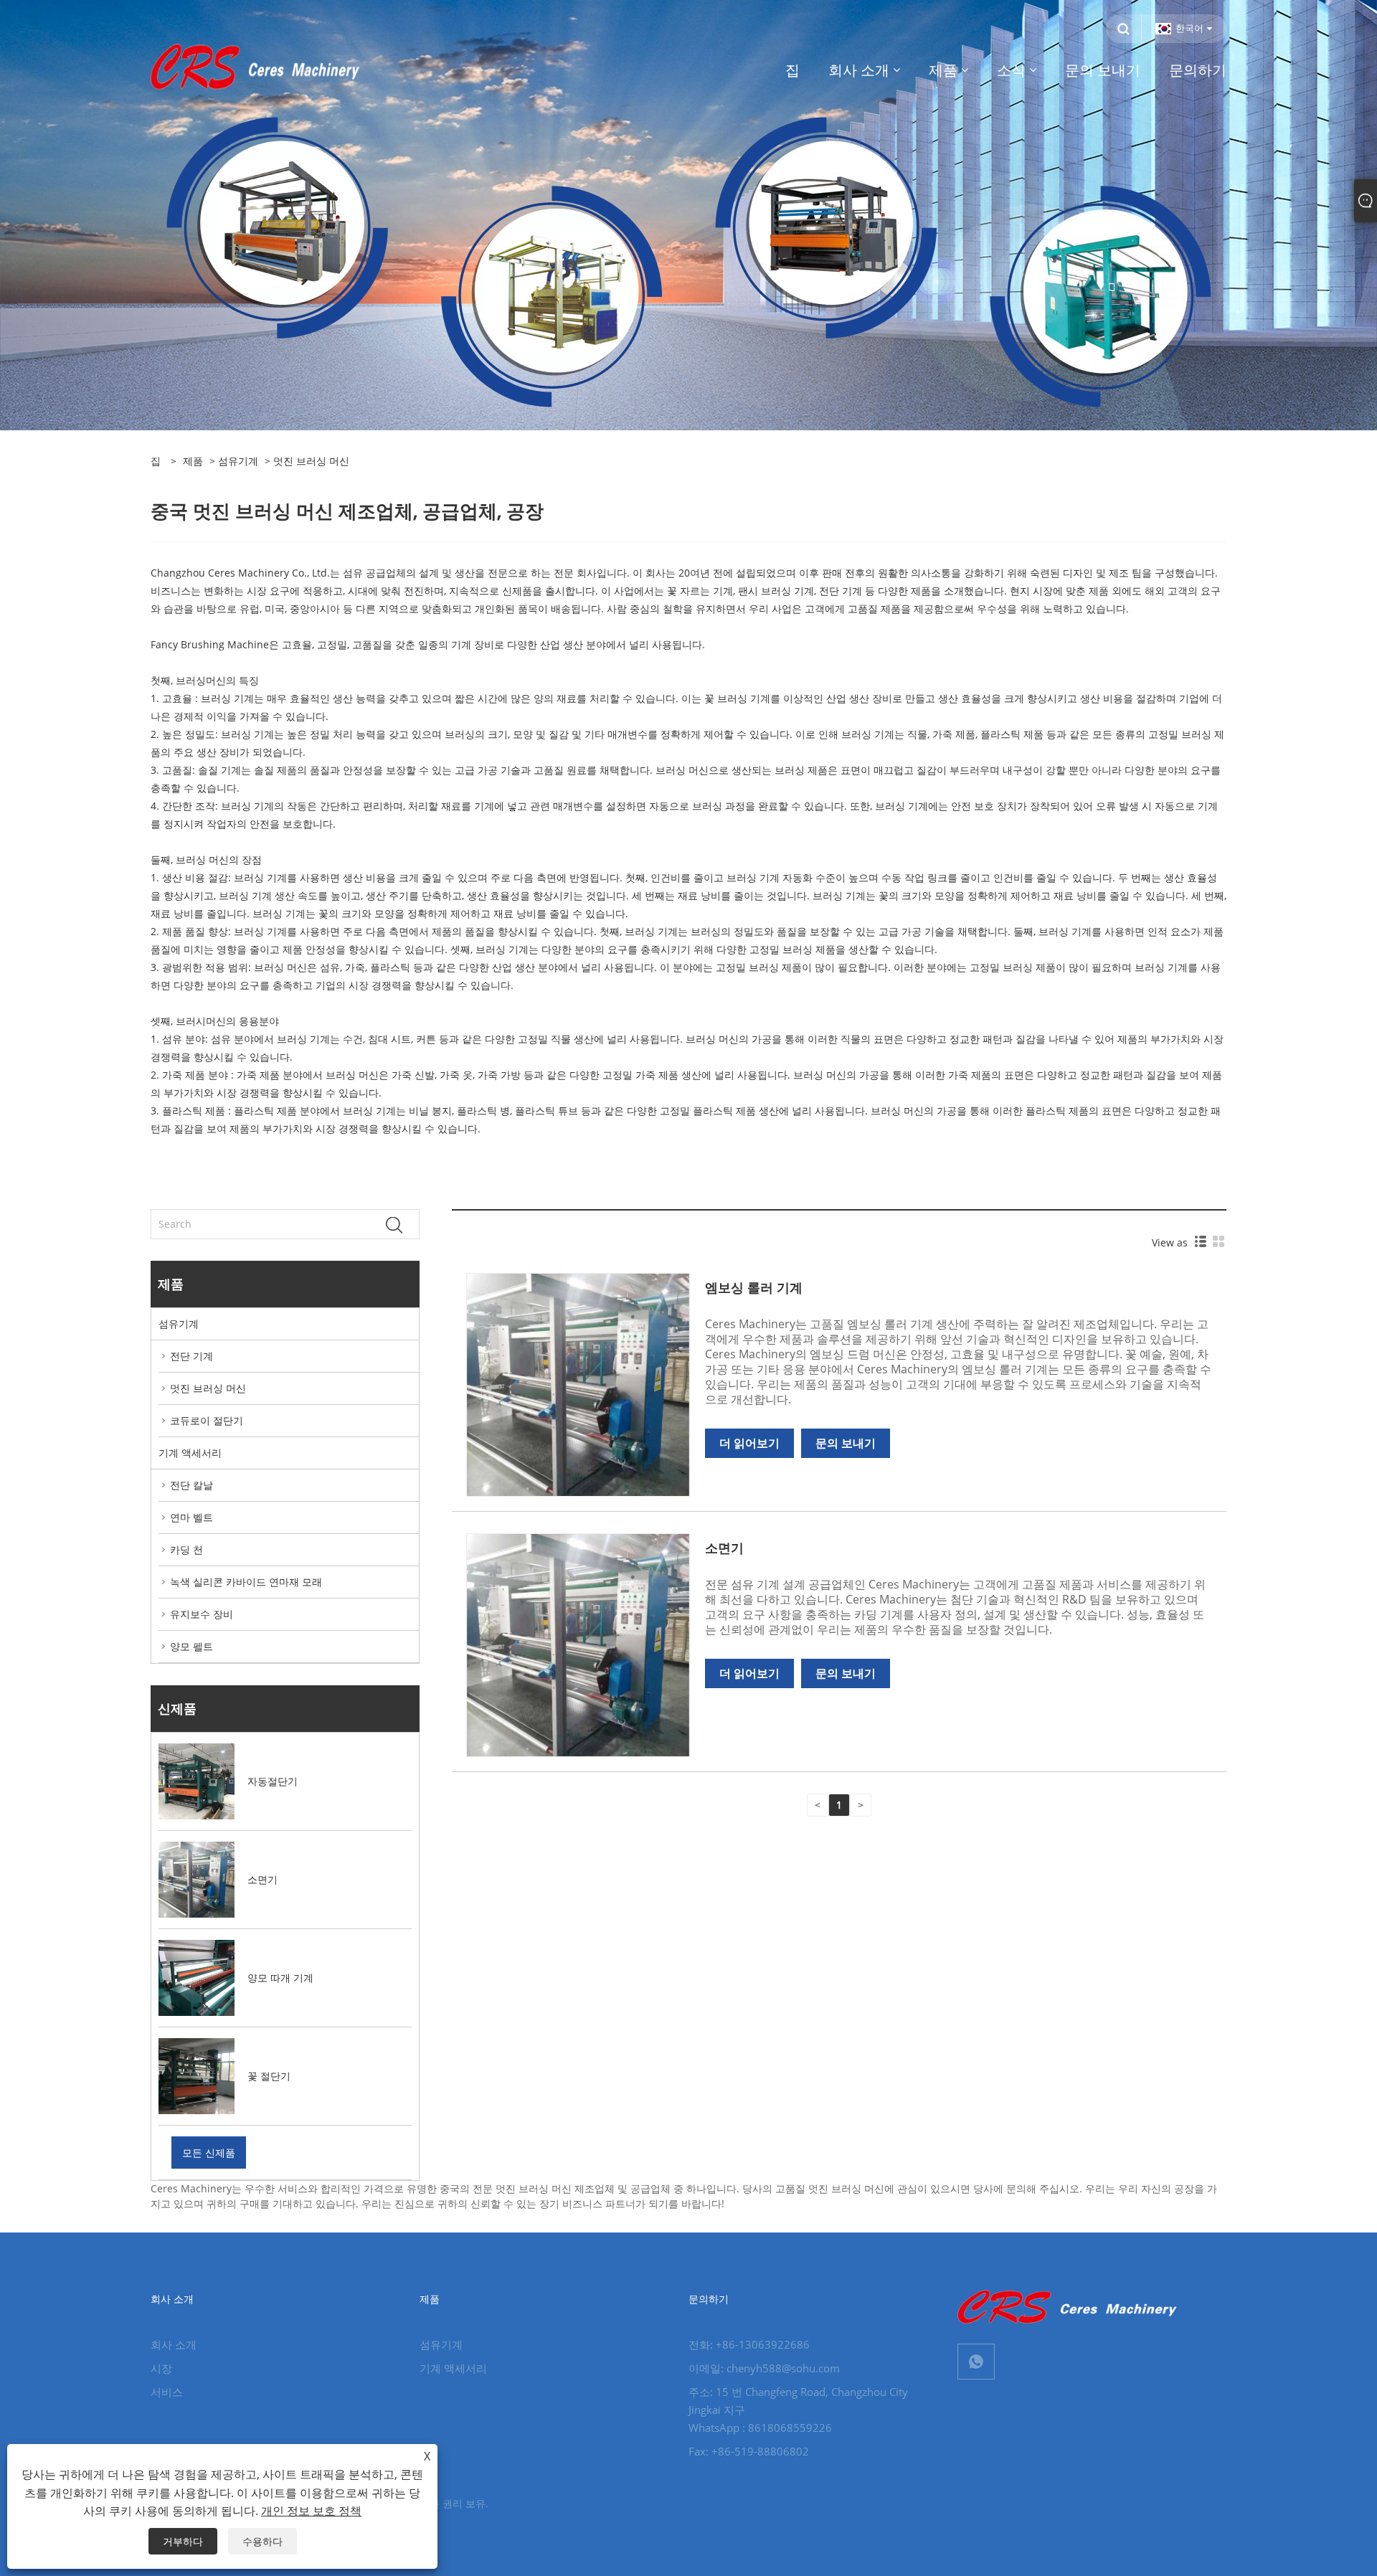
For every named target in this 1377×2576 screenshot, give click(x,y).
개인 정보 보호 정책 (311, 2511)
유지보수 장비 (202, 1614)
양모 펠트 (191, 1646)
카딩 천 (186, 1549)
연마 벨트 (191, 1517)
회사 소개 (174, 2344)
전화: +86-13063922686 (749, 2344)
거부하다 (183, 2541)
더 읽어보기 (749, 1443)
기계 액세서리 (190, 1453)
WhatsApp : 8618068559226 (760, 2428)
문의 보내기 (846, 1443)
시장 (161, 2368)
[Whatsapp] (976, 2362)
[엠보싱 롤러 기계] (578, 1384)
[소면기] (578, 1644)
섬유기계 (238, 461)
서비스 (167, 2392)
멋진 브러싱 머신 (208, 1388)
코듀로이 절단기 (207, 1420)
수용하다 (262, 2541)
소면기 (724, 1548)
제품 (193, 461)
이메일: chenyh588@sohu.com (764, 2368)
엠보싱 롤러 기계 (754, 1287)
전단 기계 (191, 1356)
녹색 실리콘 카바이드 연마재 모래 (246, 1582)
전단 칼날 (191, 1485)
